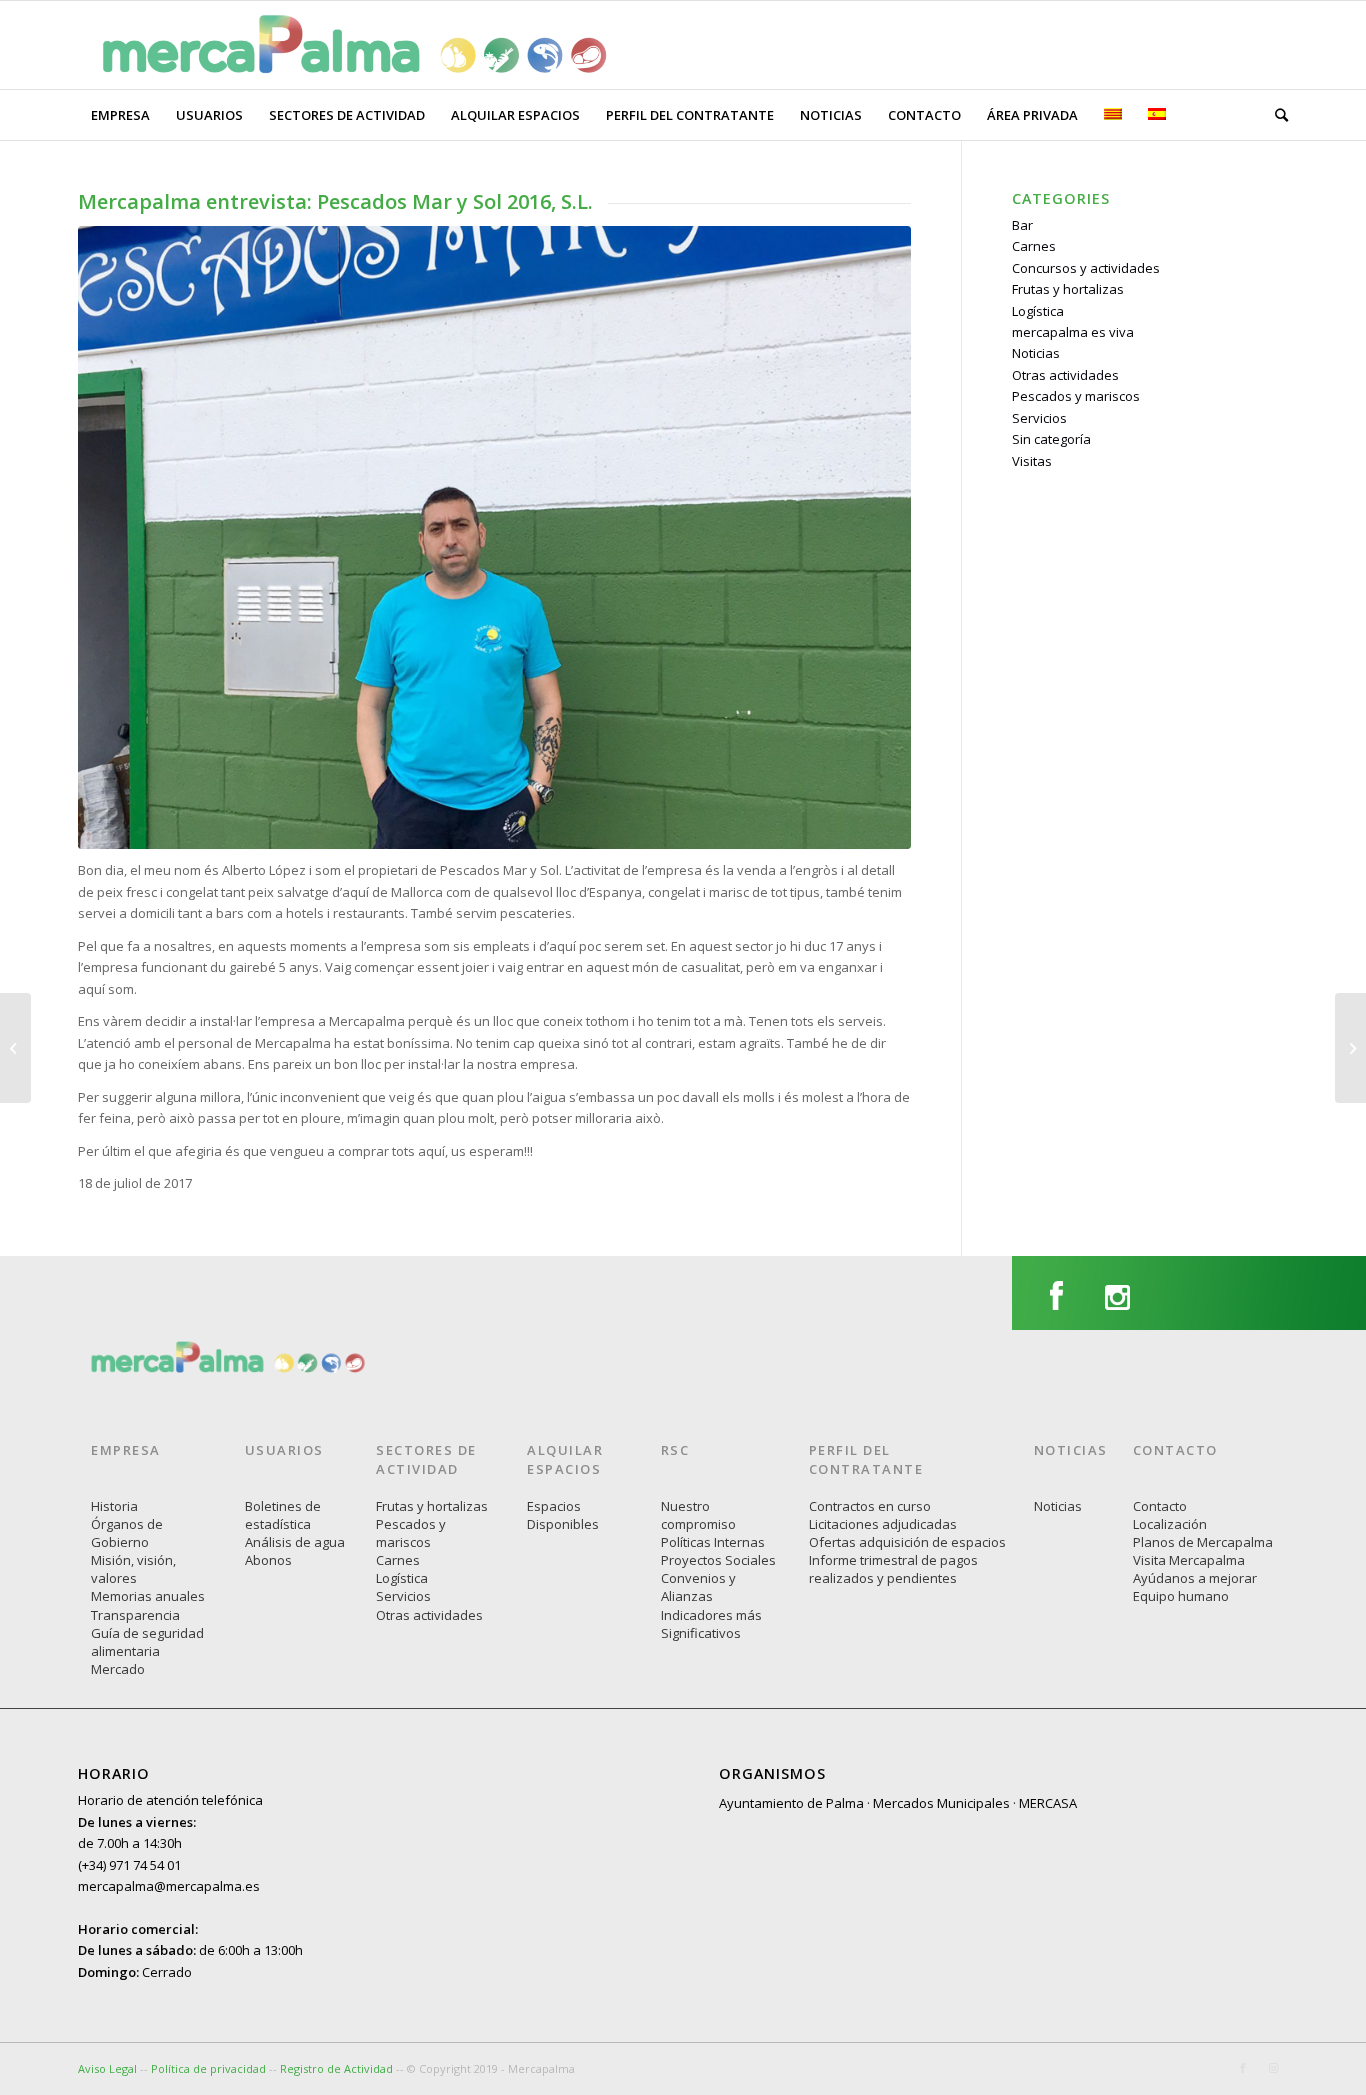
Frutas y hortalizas (1068, 289)
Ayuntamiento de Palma (791, 1803)
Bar (1022, 225)
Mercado (118, 1669)
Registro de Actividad (336, 2068)
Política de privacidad (210, 2068)
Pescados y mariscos (1076, 396)
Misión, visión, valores (133, 1569)
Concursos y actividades (1086, 268)
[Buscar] (1275, 115)
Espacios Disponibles (563, 1515)
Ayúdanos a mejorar (1195, 1578)
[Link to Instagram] (1273, 2068)
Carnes (1034, 246)
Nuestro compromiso (698, 1515)
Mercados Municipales (941, 1803)
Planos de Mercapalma (1203, 1542)
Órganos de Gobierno (127, 1533)
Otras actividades (1065, 375)
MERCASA (1048, 1803)
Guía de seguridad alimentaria (147, 1642)
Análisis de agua (295, 1542)
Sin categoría (1051, 439)
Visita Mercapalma (1189, 1560)
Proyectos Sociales (718, 1560)
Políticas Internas (713, 1542)
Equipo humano (1181, 1596)
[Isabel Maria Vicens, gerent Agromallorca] (15, 1048)
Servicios (1039, 418)
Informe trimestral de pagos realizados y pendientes (893, 1569)
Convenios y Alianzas (698, 1587)
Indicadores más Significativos (711, 1624)
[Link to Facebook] (1243, 2068)
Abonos (268, 1560)
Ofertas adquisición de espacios (907, 1542)
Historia (114, 1506)
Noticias (1036, 353)
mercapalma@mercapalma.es (169, 1886)
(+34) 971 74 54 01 (129, 1865)
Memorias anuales (148, 1596)
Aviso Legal (107, 2068)
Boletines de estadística (283, 1515)
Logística (1038, 311)
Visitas (1032, 461)
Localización (1170, 1524)
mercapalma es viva (1073, 332)
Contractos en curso (870, 1506)
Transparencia (135, 1615)
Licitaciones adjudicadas (883, 1524)
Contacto (1160, 1506)
